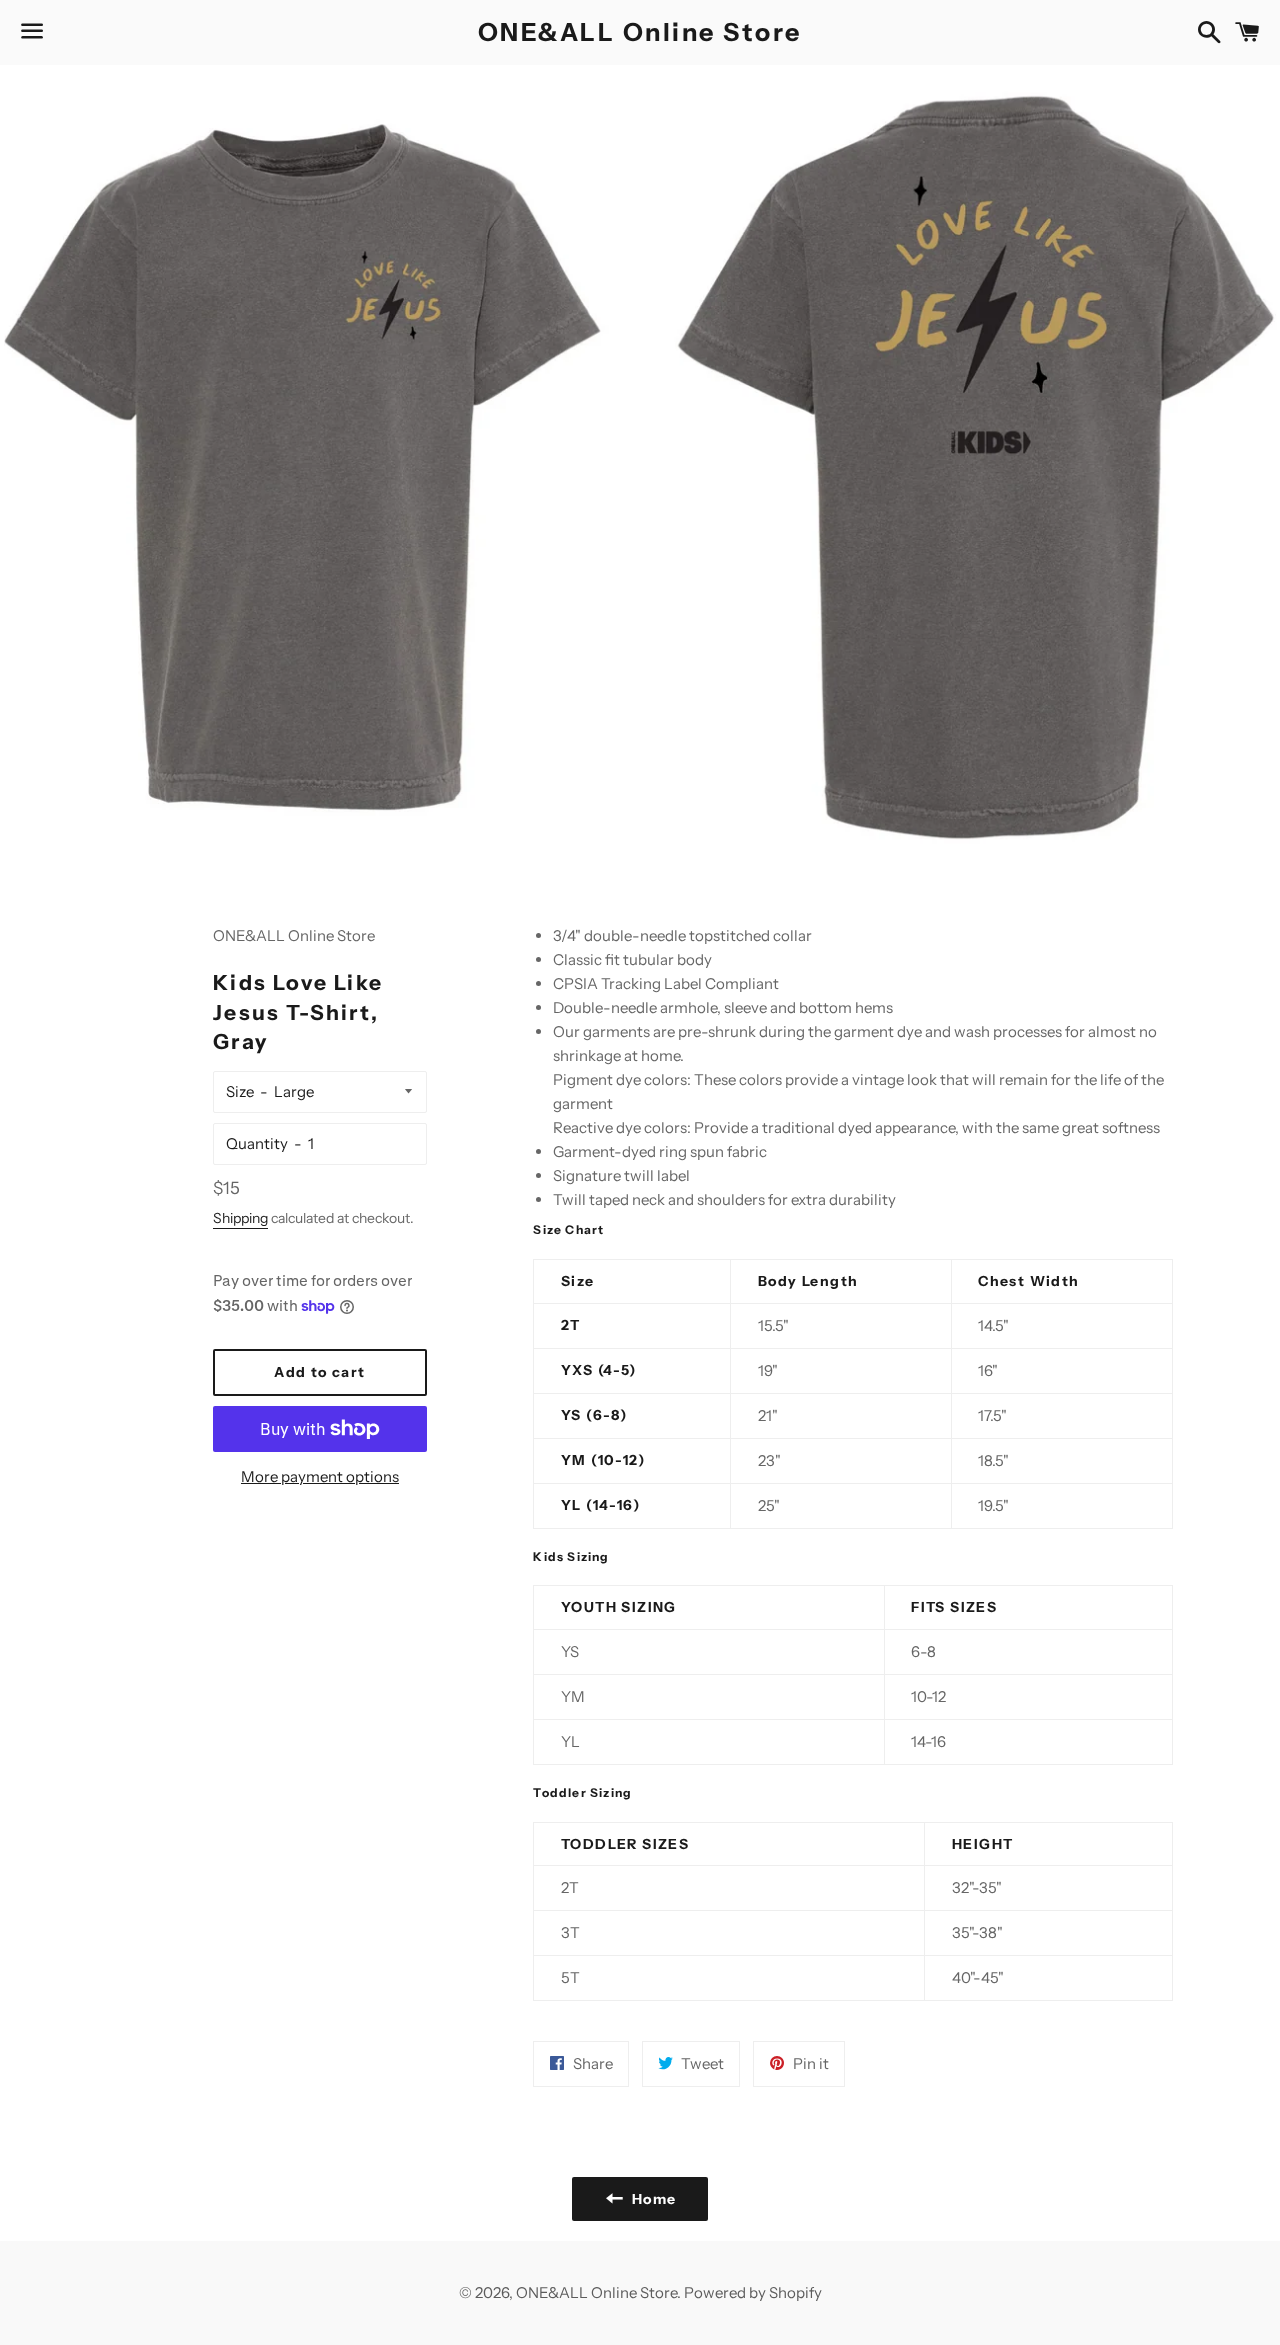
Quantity (257, 1143)
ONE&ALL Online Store (640, 32)
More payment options (320, 1476)
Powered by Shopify (753, 2292)
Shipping (240, 1217)
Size (240, 1091)
